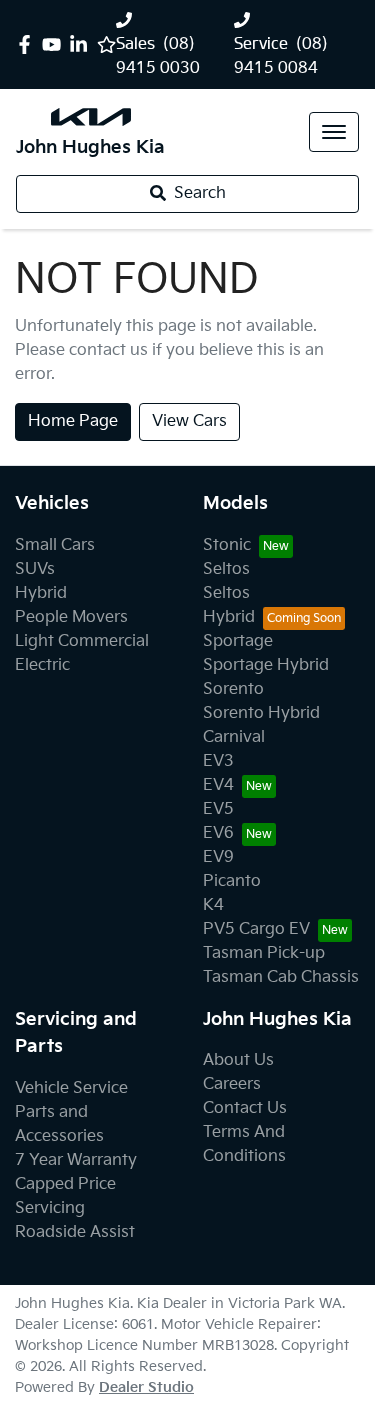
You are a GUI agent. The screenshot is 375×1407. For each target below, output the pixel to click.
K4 (213, 905)
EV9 (218, 857)
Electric (42, 665)
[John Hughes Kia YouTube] (55, 44)
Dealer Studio (146, 1387)
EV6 (218, 833)
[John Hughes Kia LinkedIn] (82, 44)
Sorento (233, 689)
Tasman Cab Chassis (281, 977)
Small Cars (55, 545)
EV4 (218, 785)
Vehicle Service (71, 1088)
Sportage (238, 641)
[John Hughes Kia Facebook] (28, 44)
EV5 (218, 809)
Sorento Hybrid (261, 713)
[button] (334, 132)
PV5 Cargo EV (256, 929)
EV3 (218, 761)
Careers (232, 1084)
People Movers (71, 617)
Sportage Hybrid (266, 665)
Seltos (226, 569)
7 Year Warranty (76, 1160)
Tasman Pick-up (264, 953)
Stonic (227, 545)
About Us (238, 1060)
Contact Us (245, 1108)
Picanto (232, 881)
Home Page (73, 421)
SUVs (35, 569)
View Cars (189, 421)
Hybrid (41, 593)
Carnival (234, 737)
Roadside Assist (75, 1232)
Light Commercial (82, 641)
